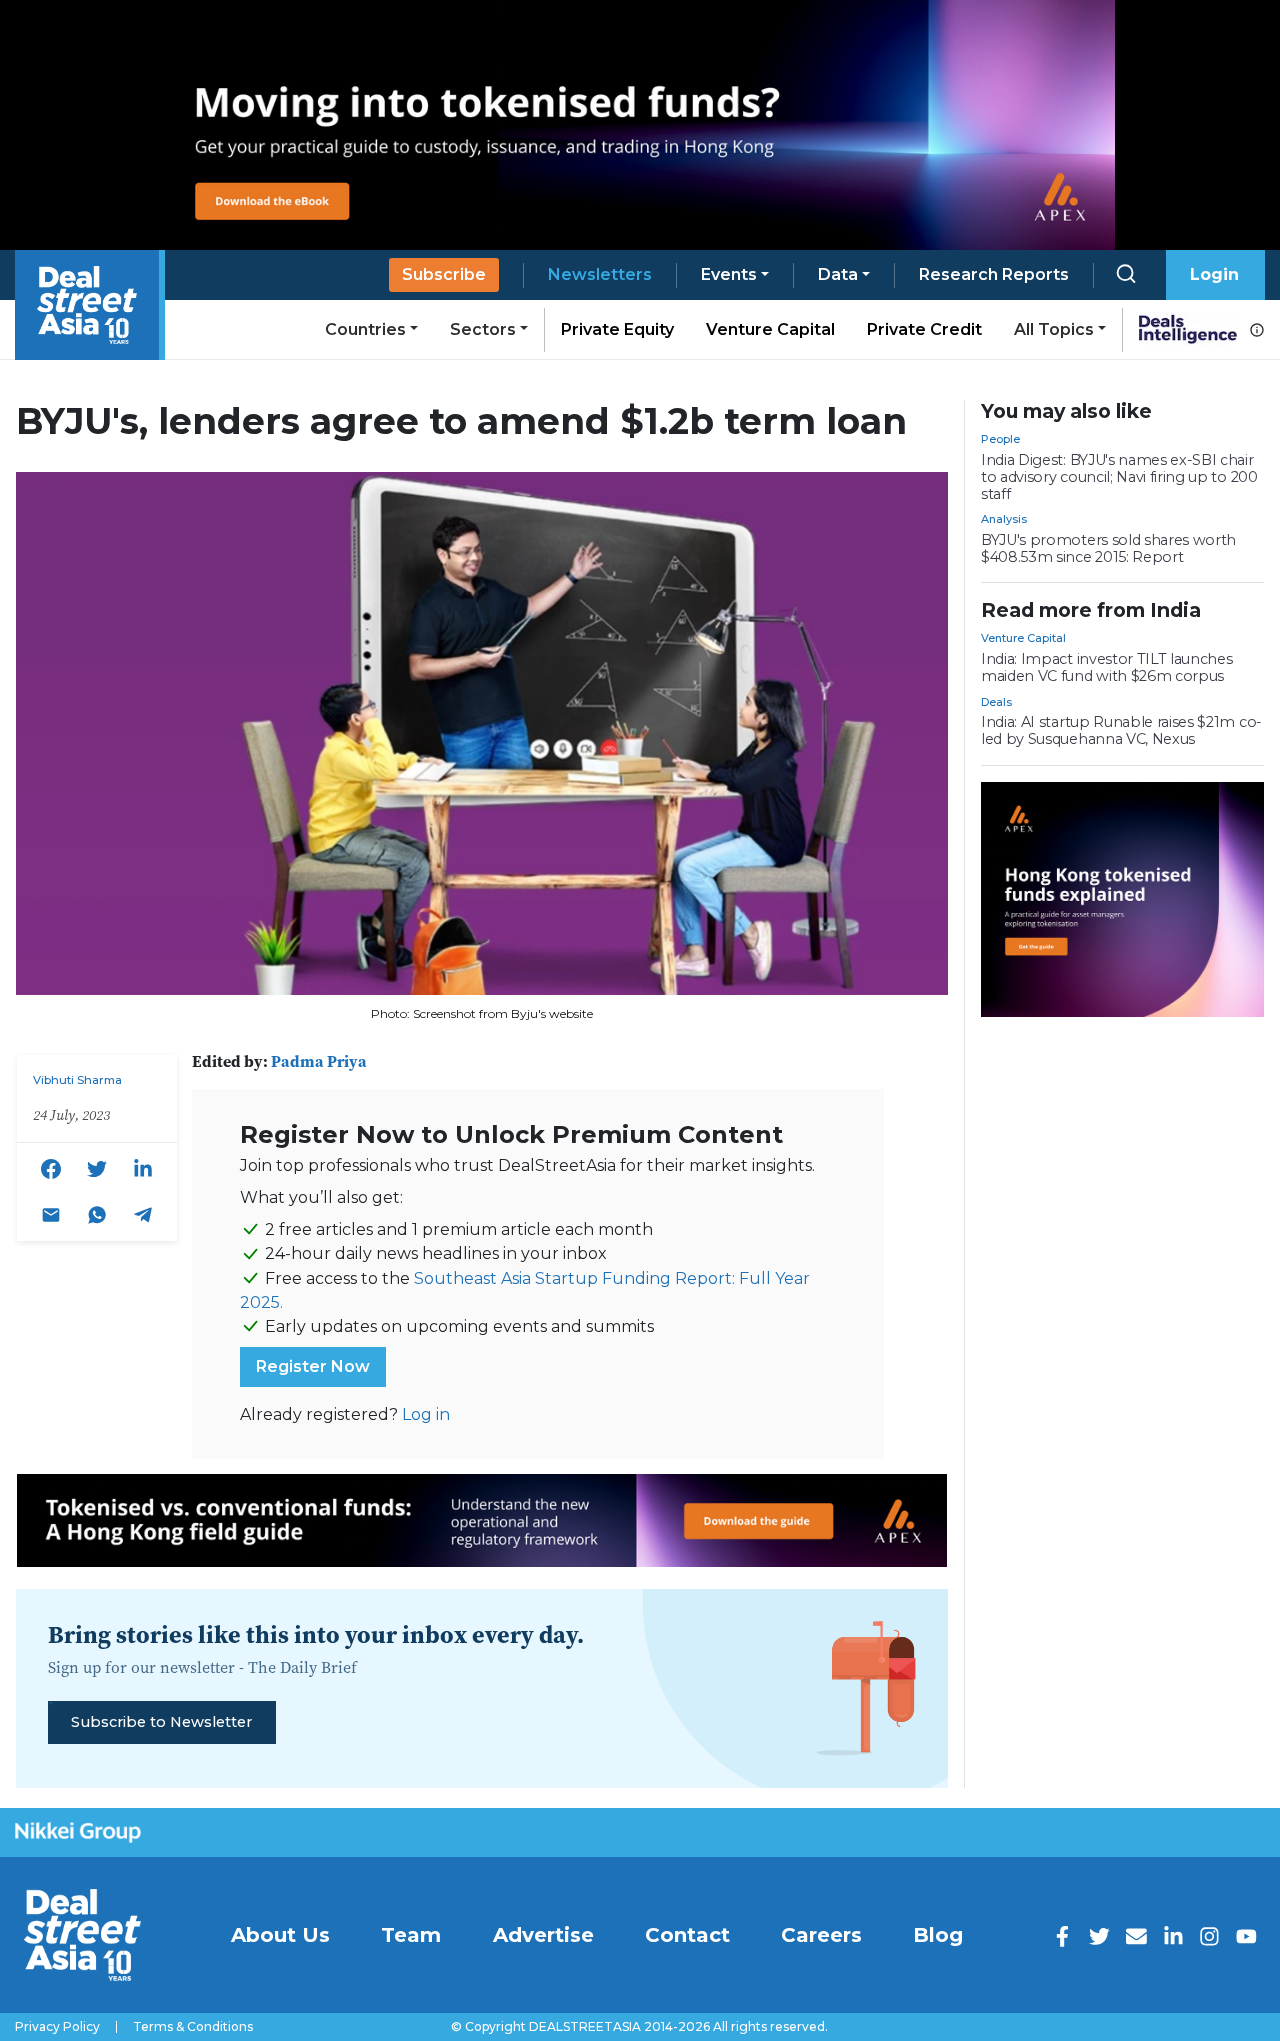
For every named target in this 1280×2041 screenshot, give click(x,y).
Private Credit (924, 329)
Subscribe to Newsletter (161, 1722)
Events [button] (729, 274)
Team (411, 1935)
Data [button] (838, 274)
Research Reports (994, 274)
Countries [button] (365, 329)
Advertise (543, 1935)
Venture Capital (770, 329)
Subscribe (444, 274)
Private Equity (617, 329)
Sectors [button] (483, 329)
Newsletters (600, 274)
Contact (687, 1935)
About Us (280, 1935)
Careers (821, 1935)
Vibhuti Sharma (77, 1080)
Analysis (1004, 519)
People (1000, 439)
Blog (938, 1935)
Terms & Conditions (193, 2027)
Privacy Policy (57, 2027)
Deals (996, 702)
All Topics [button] (1054, 329)
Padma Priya (319, 1061)
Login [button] (1214, 274)
